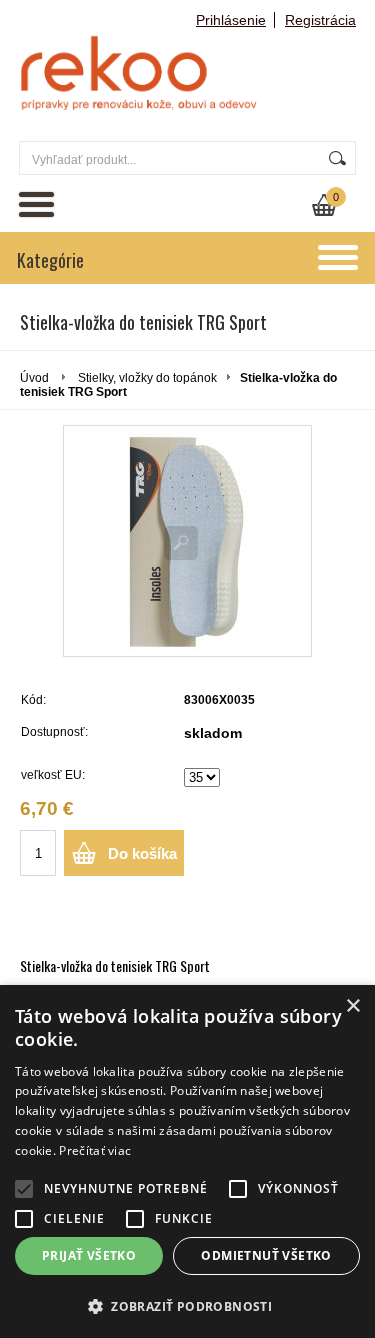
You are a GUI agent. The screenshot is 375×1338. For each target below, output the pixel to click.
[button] (187, 1305)
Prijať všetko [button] (89, 1255)
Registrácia (320, 20)
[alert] (187, 1161)
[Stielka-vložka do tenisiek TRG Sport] (187, 541)
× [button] (352, 1006)
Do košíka (142, 853)
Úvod (34, 378)
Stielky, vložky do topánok (147, 378)
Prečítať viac (95, 1150)
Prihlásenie (231, 20)
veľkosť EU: (53, 775)
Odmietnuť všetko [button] (266, 1255)
